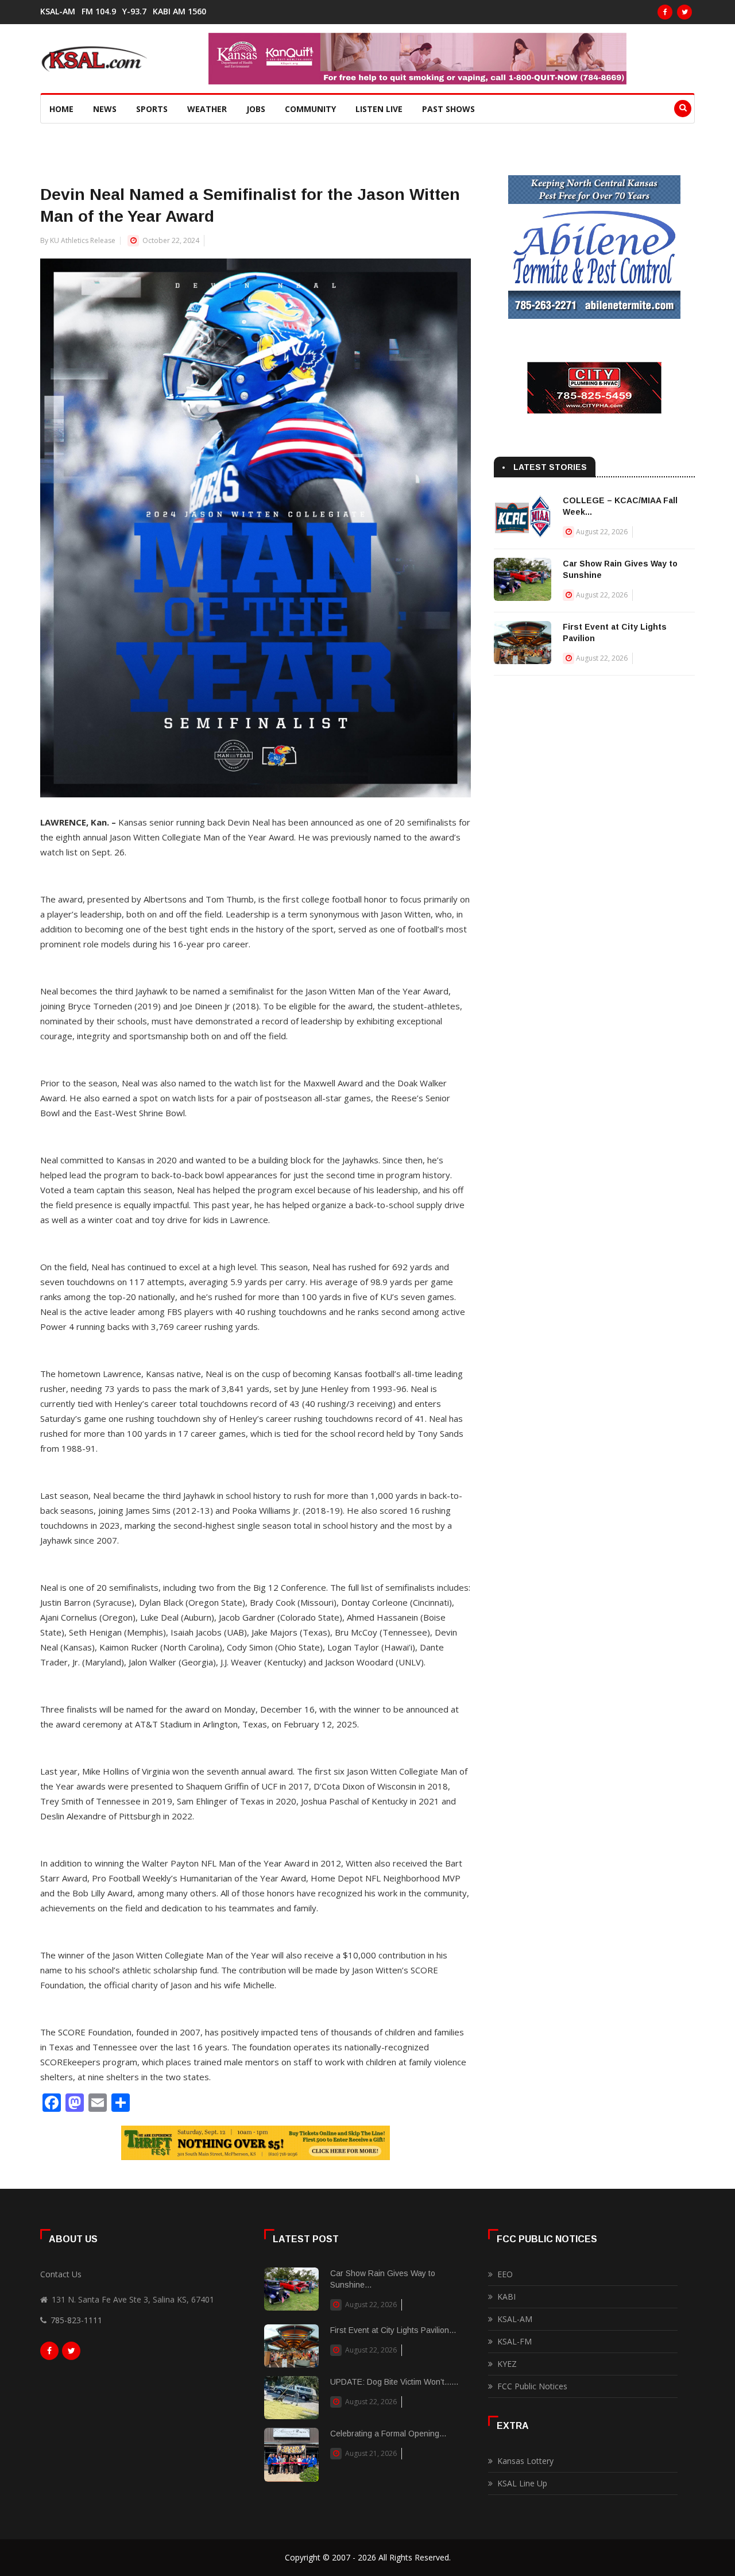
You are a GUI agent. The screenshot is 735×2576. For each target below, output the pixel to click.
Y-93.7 (134, 11)
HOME (61, 109)
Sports (152, 109)
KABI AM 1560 (179, 11)
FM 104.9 (99, 11)
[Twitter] (684, 12)
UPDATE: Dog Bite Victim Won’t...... (394, 2382)
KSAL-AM (58, 11)
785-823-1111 (76, 2320)
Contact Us (61, 2274)
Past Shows (448, 109)
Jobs (256, 109)
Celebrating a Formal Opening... (388, 2434)
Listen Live (379, 109)
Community (310, 109)
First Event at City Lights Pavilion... (393, 2330)
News (105, 109)
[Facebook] (665, 12)
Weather (207, 109)
